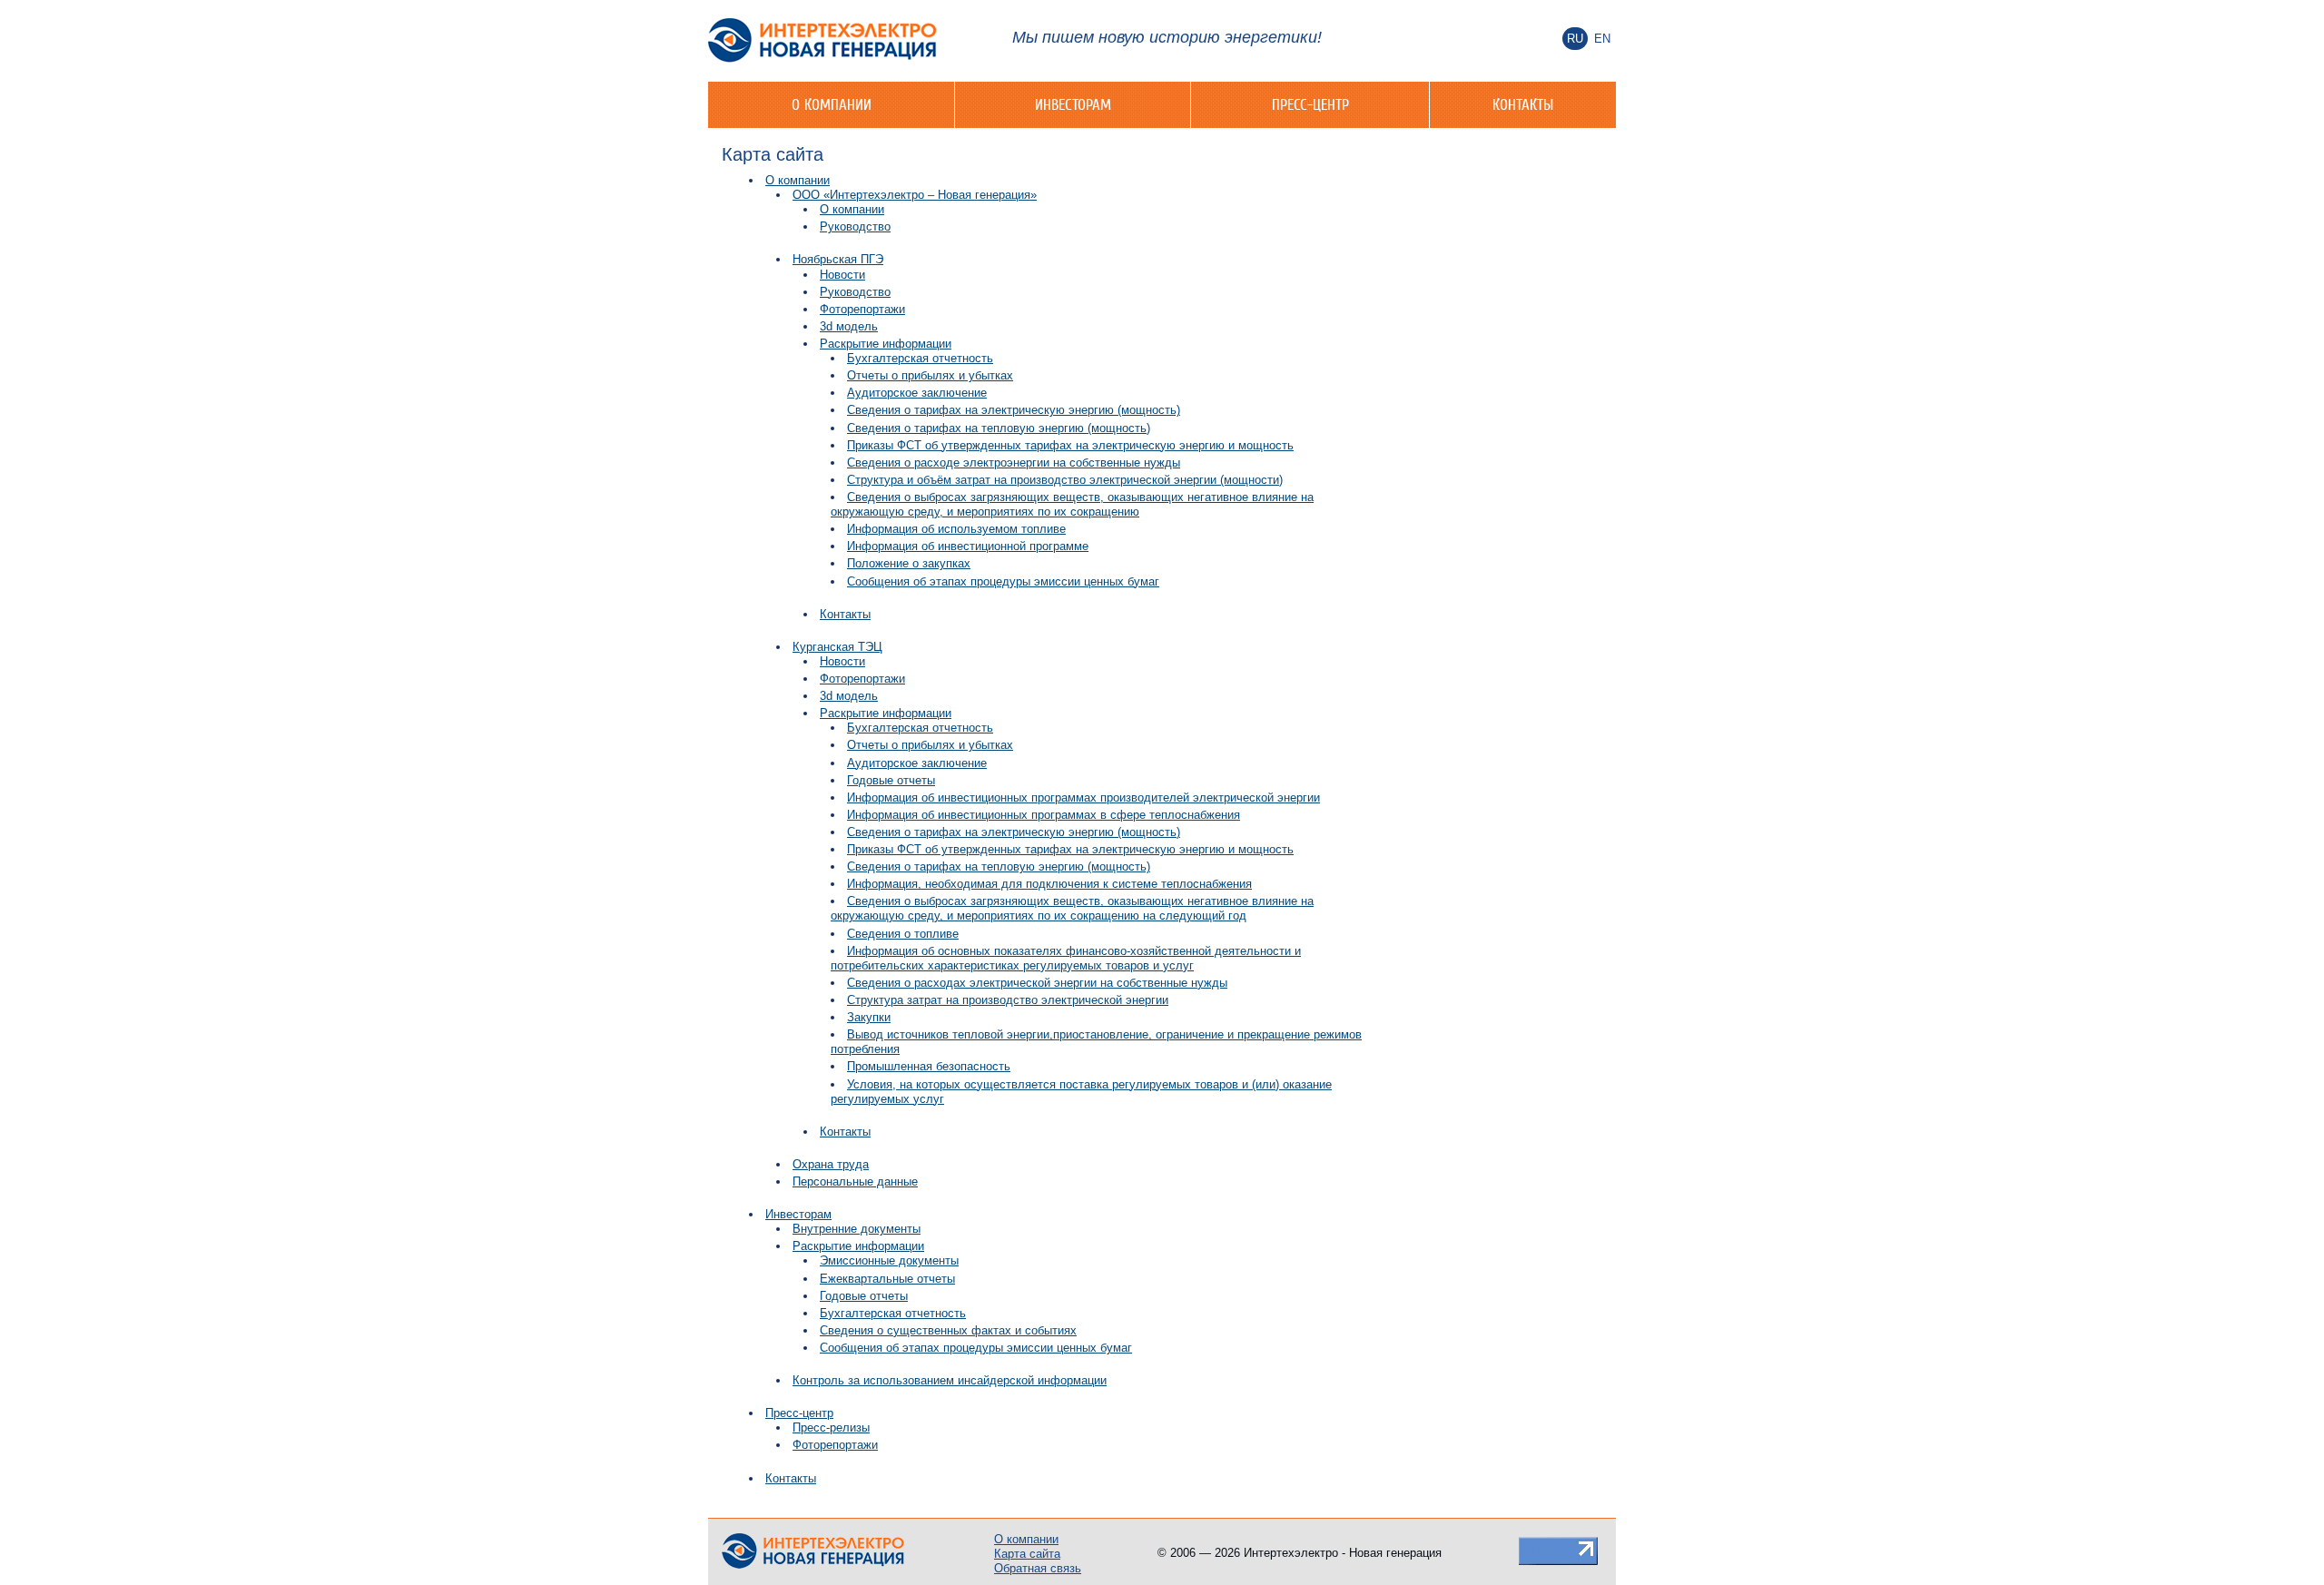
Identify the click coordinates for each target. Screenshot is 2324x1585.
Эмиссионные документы (889, 1260)
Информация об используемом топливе (956, 529)
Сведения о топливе (903, 934)
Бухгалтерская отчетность (920, 358)
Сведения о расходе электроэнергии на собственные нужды (1014, 463)
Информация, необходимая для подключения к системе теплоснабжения (1049, 884)
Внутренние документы (857, 1229)
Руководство (855, 226)
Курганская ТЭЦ (837, 647)
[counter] (1558, 1550)
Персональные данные (855, 1181)
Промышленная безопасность (929, 1066)
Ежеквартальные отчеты (887, 1279)
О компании (832, 104)
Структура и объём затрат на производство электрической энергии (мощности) (1065, 480)
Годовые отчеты (891, 780)
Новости (842, 275)
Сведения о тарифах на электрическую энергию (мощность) (1014, 410)
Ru (1575, 39)
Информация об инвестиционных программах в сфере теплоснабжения (1044, 815)
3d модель (849, 326)
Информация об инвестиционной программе (968, 546)
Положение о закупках (909, 563)
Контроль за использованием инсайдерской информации (950, 1380)
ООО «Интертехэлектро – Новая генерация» (915, 195)
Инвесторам (1073, 104)
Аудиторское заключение (917, 393)
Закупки (869, 1017)
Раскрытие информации (886, 344)
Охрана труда (831, 1164)
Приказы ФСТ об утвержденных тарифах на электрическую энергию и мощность (1070, 445)
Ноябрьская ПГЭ (838, 259)
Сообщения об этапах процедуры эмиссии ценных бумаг (1003, 581)
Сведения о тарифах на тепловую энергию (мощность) (999, 428)
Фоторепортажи (862, 309)
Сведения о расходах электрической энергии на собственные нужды (1037, 983)
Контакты (1523, 104)
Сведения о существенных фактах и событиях (948, 1330)
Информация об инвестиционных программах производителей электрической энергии (1083, 797)
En (1602, 39)
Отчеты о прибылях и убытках (930, 375)
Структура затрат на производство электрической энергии (1008, 1000)
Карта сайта (1027, 1554)
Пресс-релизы (831, 1427)
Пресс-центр (1310, 104)
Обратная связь (1038, 1568)
